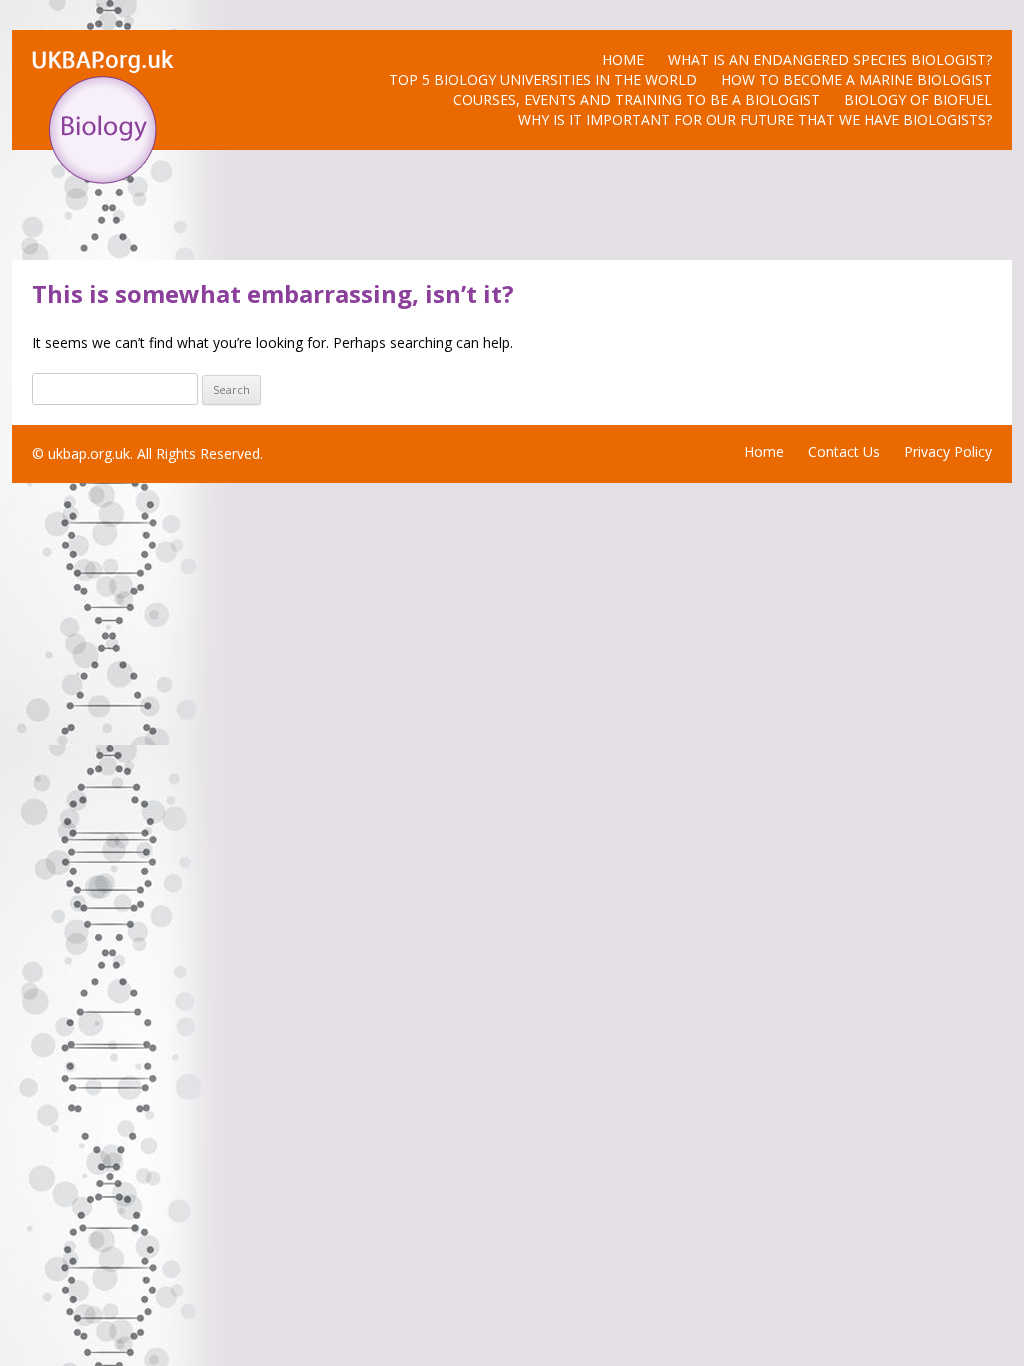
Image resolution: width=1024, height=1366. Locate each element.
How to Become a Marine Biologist (856, 79)
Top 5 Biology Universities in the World (543, 79)
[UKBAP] (103, 178)
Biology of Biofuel (918, 99)
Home (623, 59)
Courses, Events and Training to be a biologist (636, 99)
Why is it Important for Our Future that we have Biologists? (755, 119)
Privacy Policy (948, 451)
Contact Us (844, 451)
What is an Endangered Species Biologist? (830, 59)
